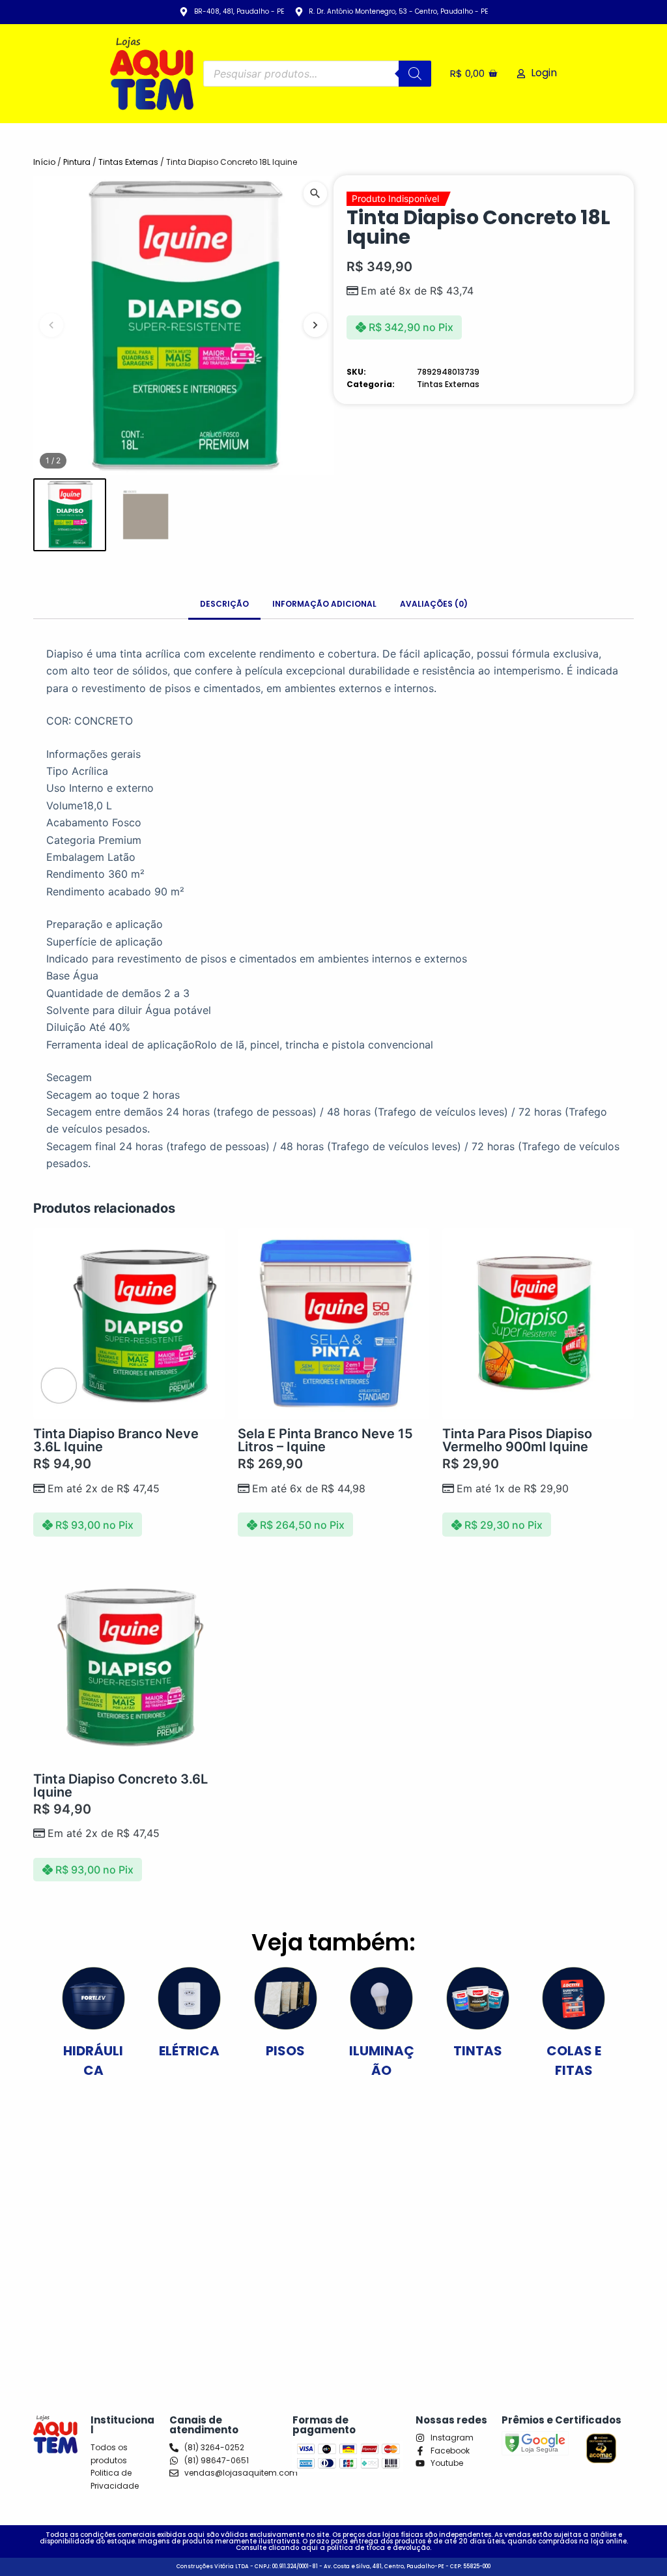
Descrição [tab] (224, 604)
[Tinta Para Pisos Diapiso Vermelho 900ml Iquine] (538, 1324)
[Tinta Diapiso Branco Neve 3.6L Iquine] (129, 1324)
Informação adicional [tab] (324, 604)
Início (44, 162)
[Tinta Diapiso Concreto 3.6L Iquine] (129, 1669)
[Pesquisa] (415, 74)
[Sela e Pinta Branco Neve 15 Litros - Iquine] (333, 1324)
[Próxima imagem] (315, 325)
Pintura (77, 162)
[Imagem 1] (69, 514)
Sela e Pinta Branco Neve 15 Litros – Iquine (325, 1440)
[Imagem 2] (146, 514)
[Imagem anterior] (51, 325)
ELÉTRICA (189, 2051)
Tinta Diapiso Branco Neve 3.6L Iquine (116, 1440)
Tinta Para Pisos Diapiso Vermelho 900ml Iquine (517, 1440)
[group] (183, 326)
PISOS (285, 2051)
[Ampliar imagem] (315, 194)
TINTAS (478, 2051)
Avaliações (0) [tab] (434, 604)
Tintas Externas (128, 162)
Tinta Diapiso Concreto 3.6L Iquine (121, 1786)
